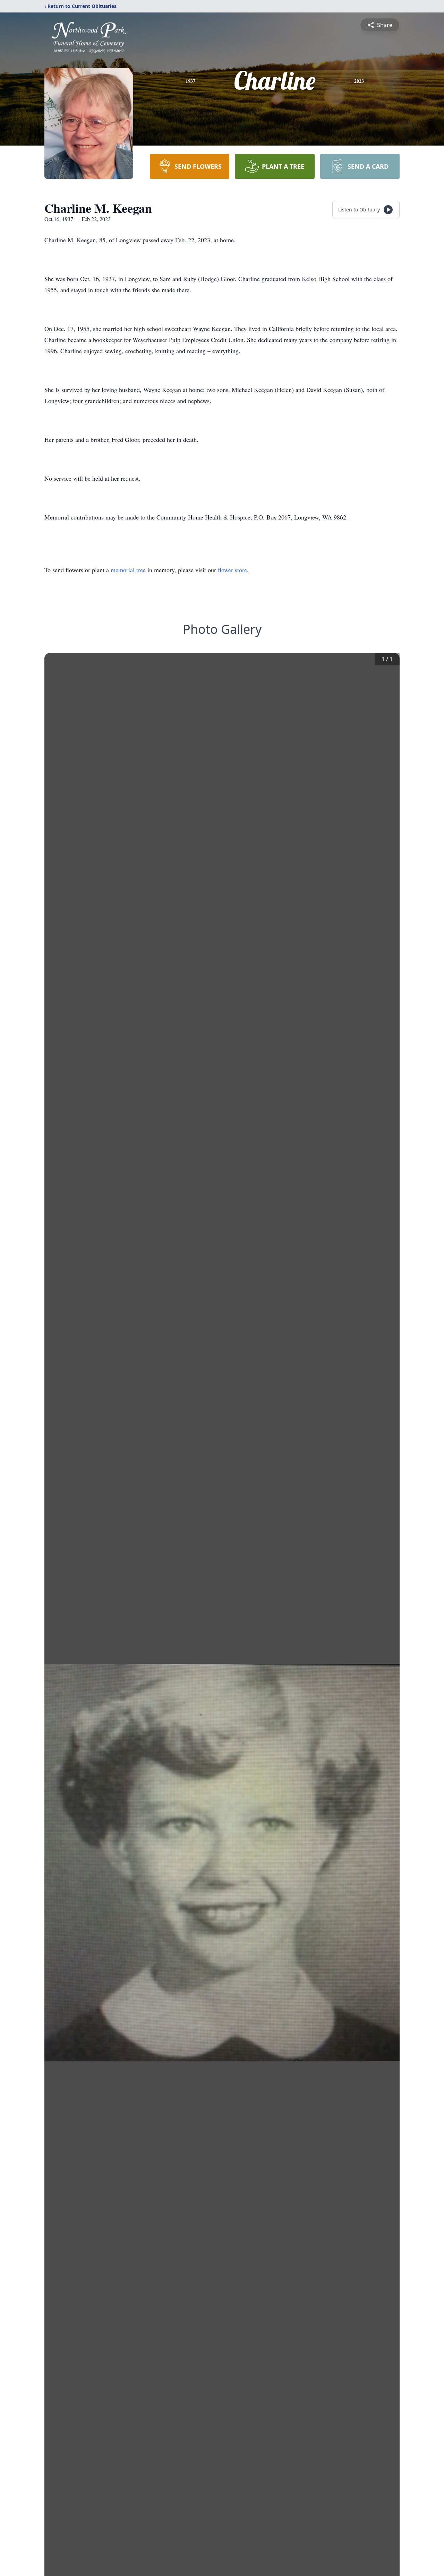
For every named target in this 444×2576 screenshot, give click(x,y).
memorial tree (128, 570)
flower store (232, 570)
